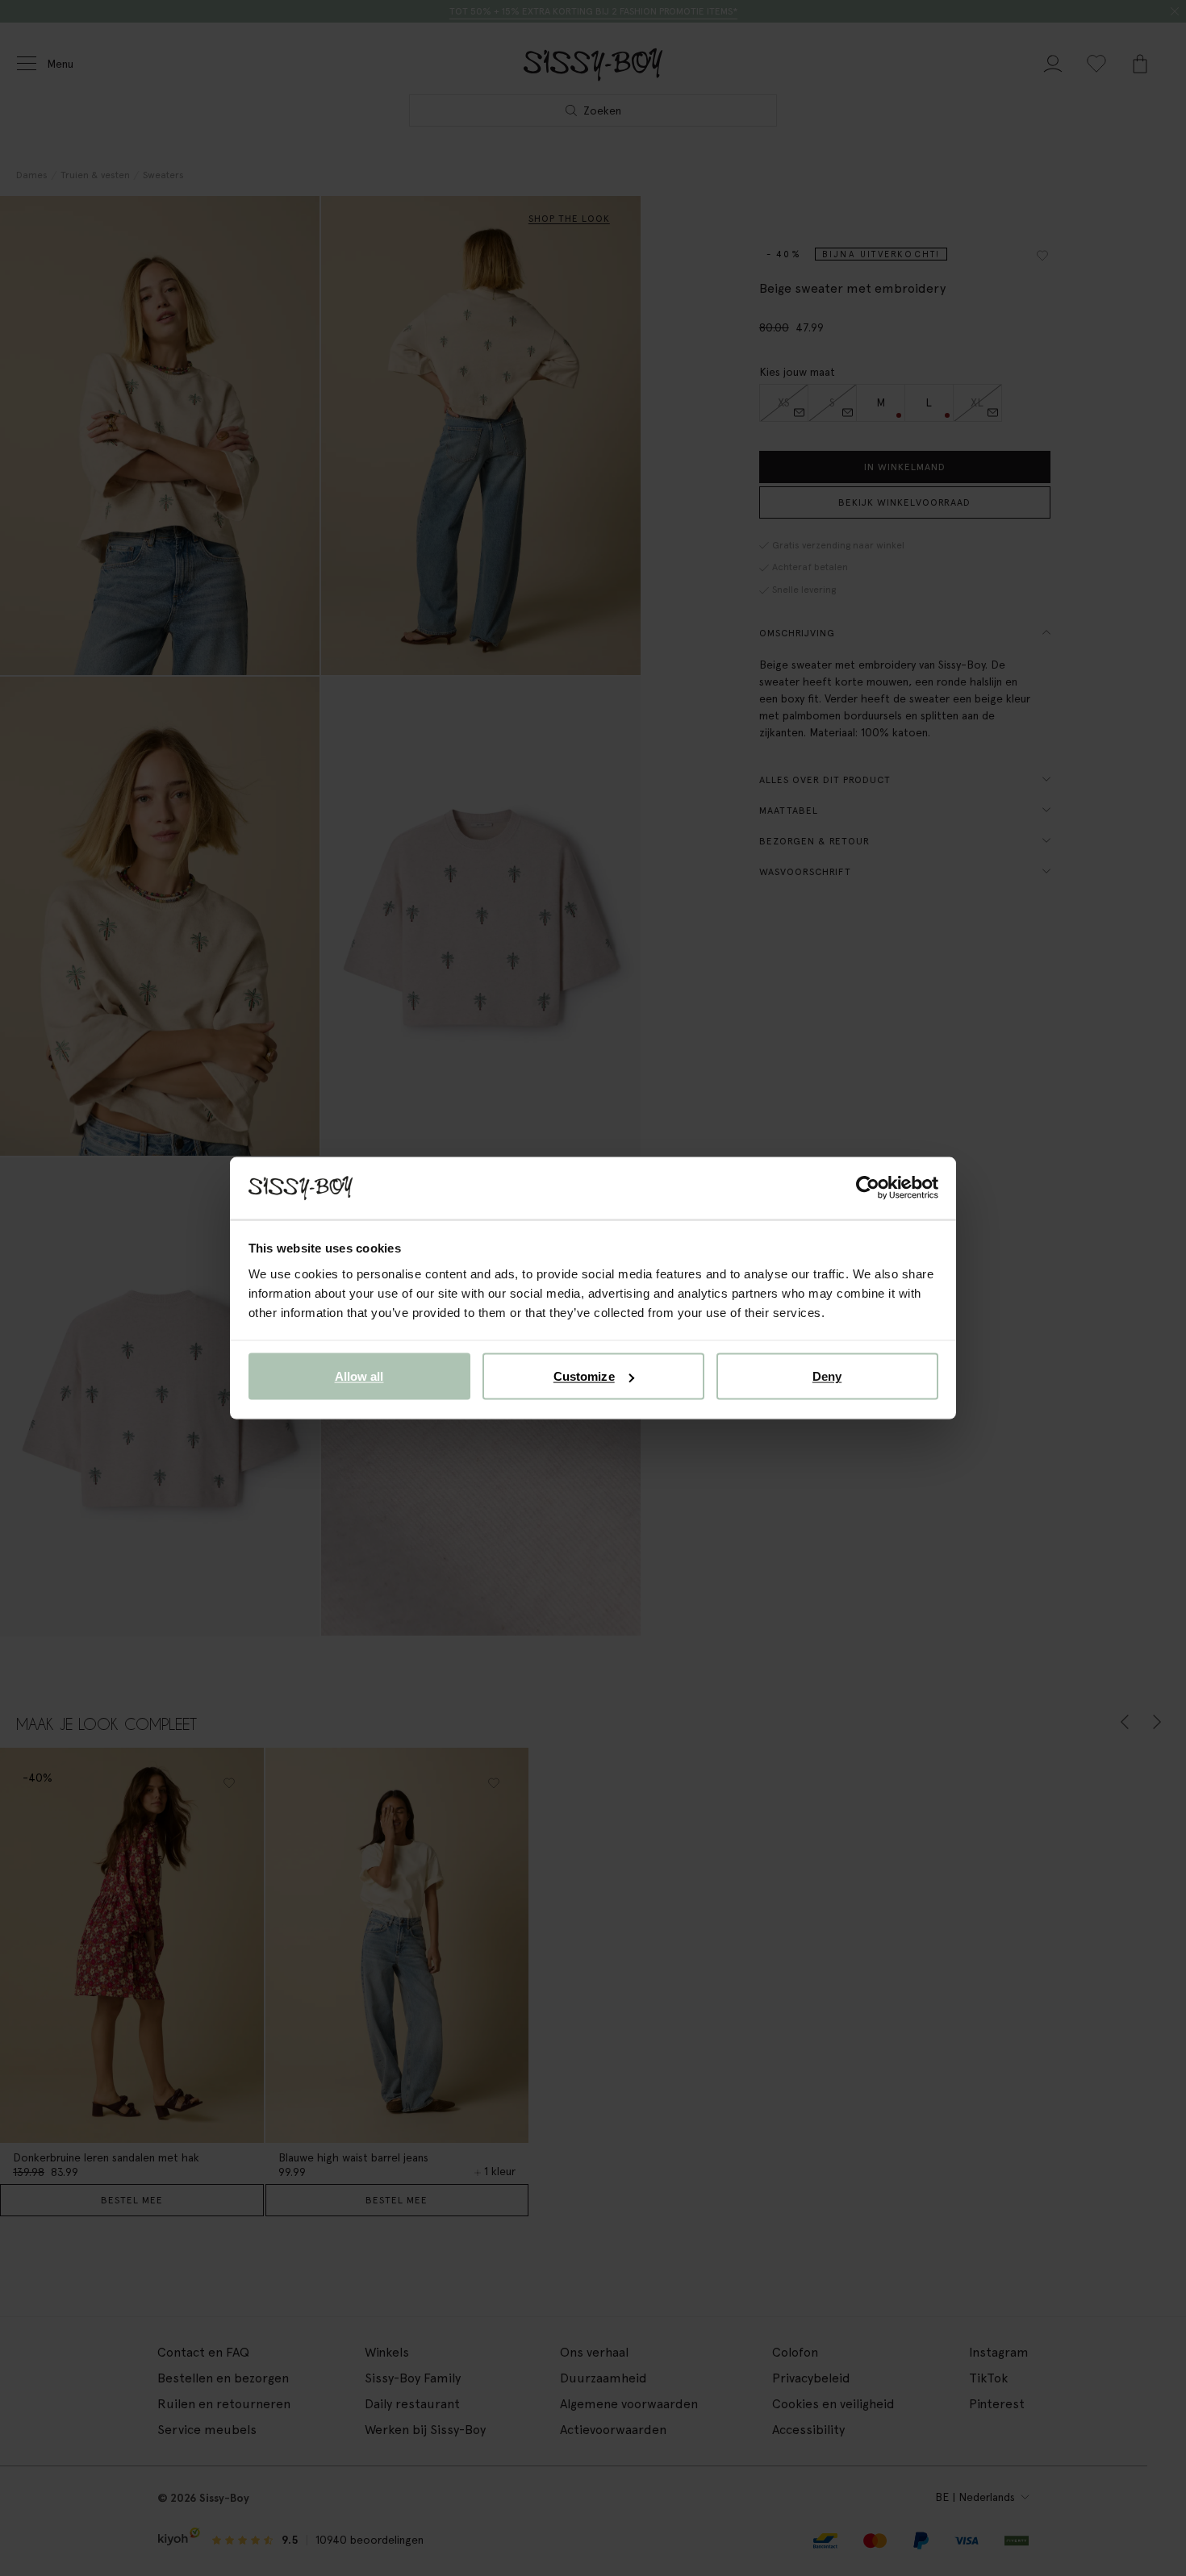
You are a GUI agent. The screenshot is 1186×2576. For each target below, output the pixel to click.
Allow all (359, 1376)
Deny (827, 1376)
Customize (584, 1376)
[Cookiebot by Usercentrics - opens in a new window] (868, 1188)
